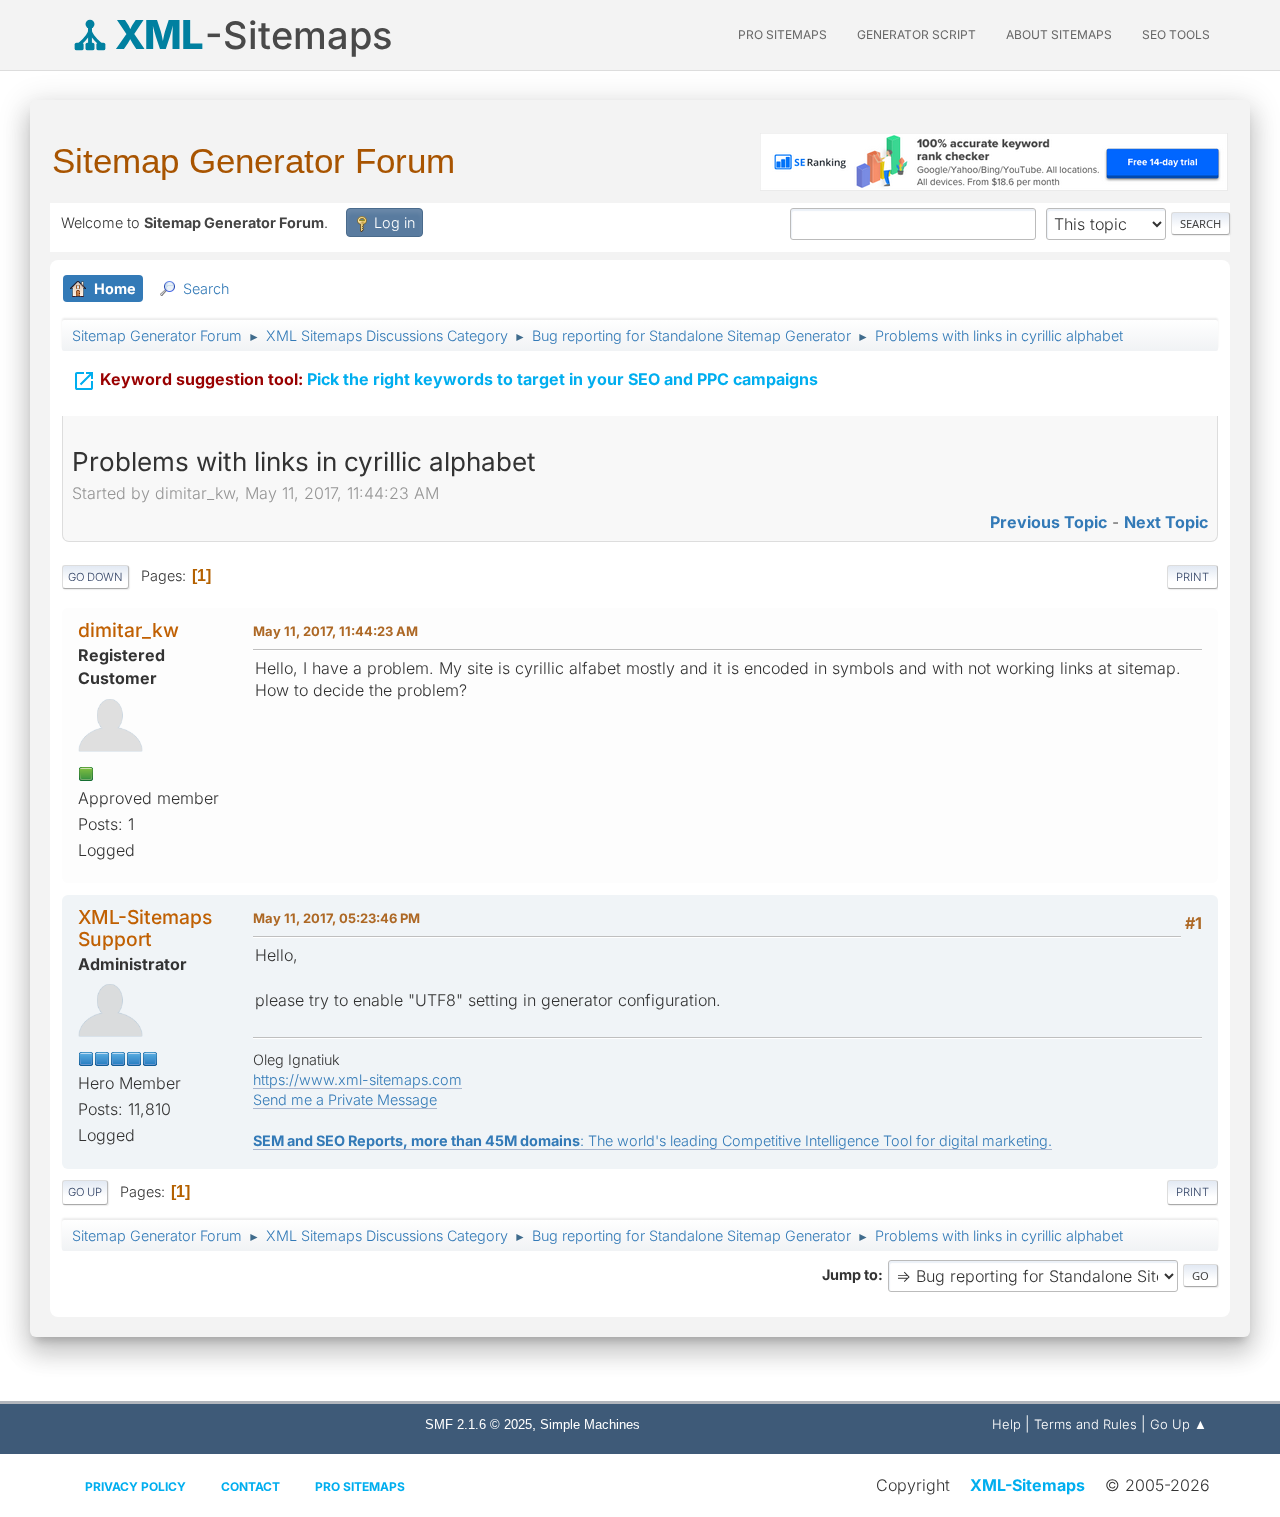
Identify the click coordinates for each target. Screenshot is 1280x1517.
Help (1006, 1424)
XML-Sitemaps (1027, 1485)
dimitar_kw (128, 630)
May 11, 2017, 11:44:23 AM (335, 631)
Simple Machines (590, 1424)
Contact (250, 1486)
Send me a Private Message (345, 1099)
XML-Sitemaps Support (145, 927)
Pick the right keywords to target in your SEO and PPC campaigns (445, 381)
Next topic (1166, 522)
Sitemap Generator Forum (253, 160)
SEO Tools (1176, 34)
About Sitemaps (1059, 34)
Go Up (85, 1192)
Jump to (850, 1274)
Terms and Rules (1085, 1424)
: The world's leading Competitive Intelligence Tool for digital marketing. (652, 1140)
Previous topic (1048, 522)
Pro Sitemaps (360, 1486)
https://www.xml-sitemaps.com (357, 1079)
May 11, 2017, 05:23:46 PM (336, 918)
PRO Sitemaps (782, 34)
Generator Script (916, 34)
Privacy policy (135, 1486)
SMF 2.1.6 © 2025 (478, 1424)
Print (1192, 577)
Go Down (95, 577)
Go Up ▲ (1178, 1424)
